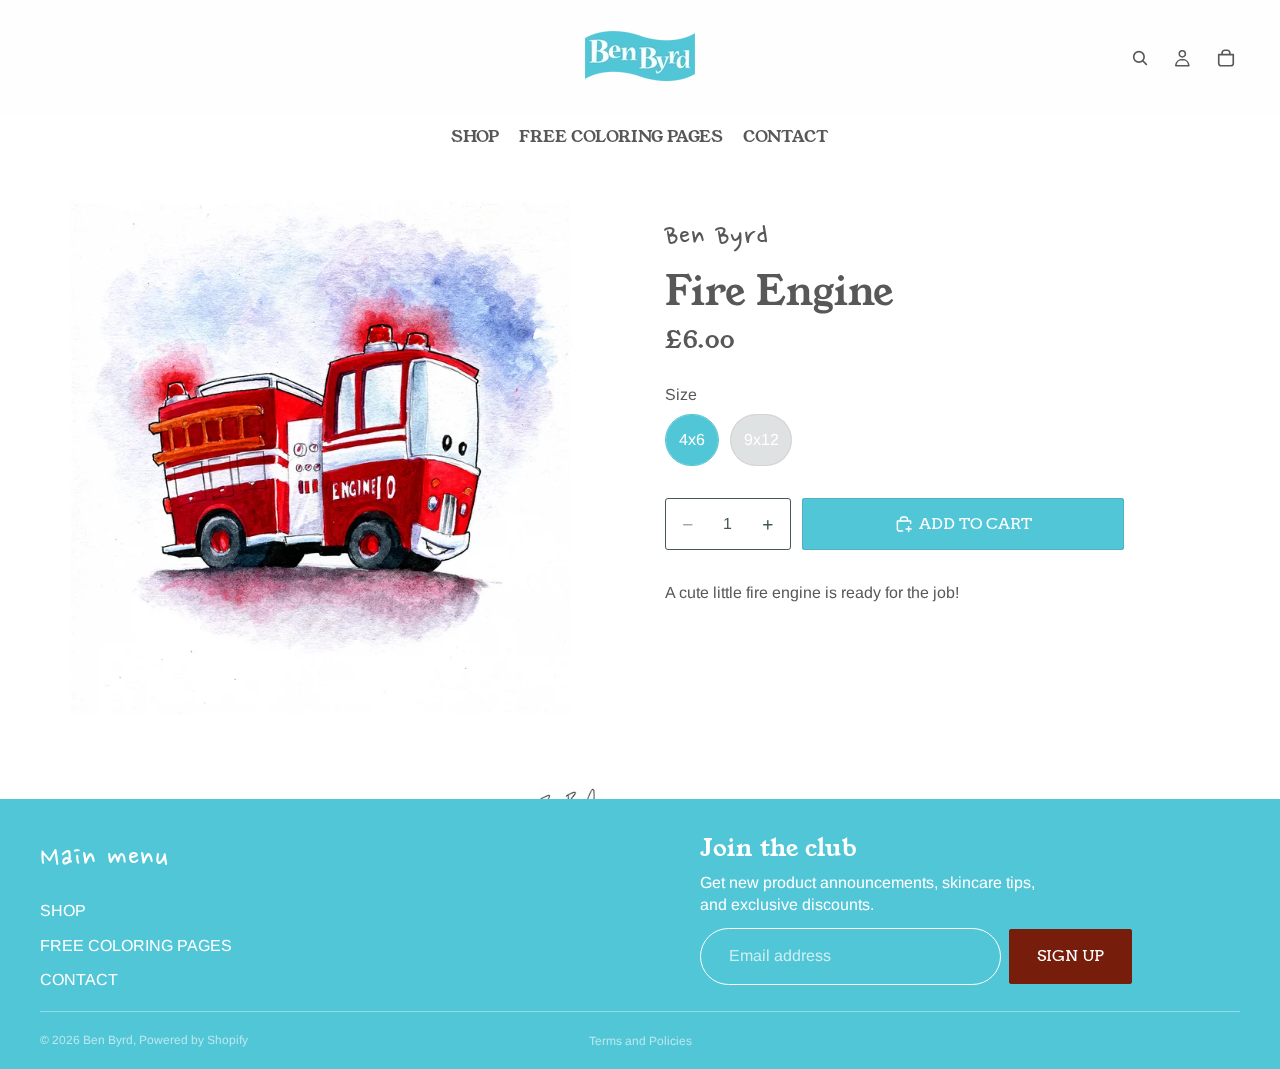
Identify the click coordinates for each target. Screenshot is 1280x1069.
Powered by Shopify (193, 1040)
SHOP (63, 910)
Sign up (1070, 955)
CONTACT (79, 979)
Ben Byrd (108, 1040)
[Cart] (1226, 58)
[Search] (1140, 58)
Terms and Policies (640, 1041)
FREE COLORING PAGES (136, 945)
